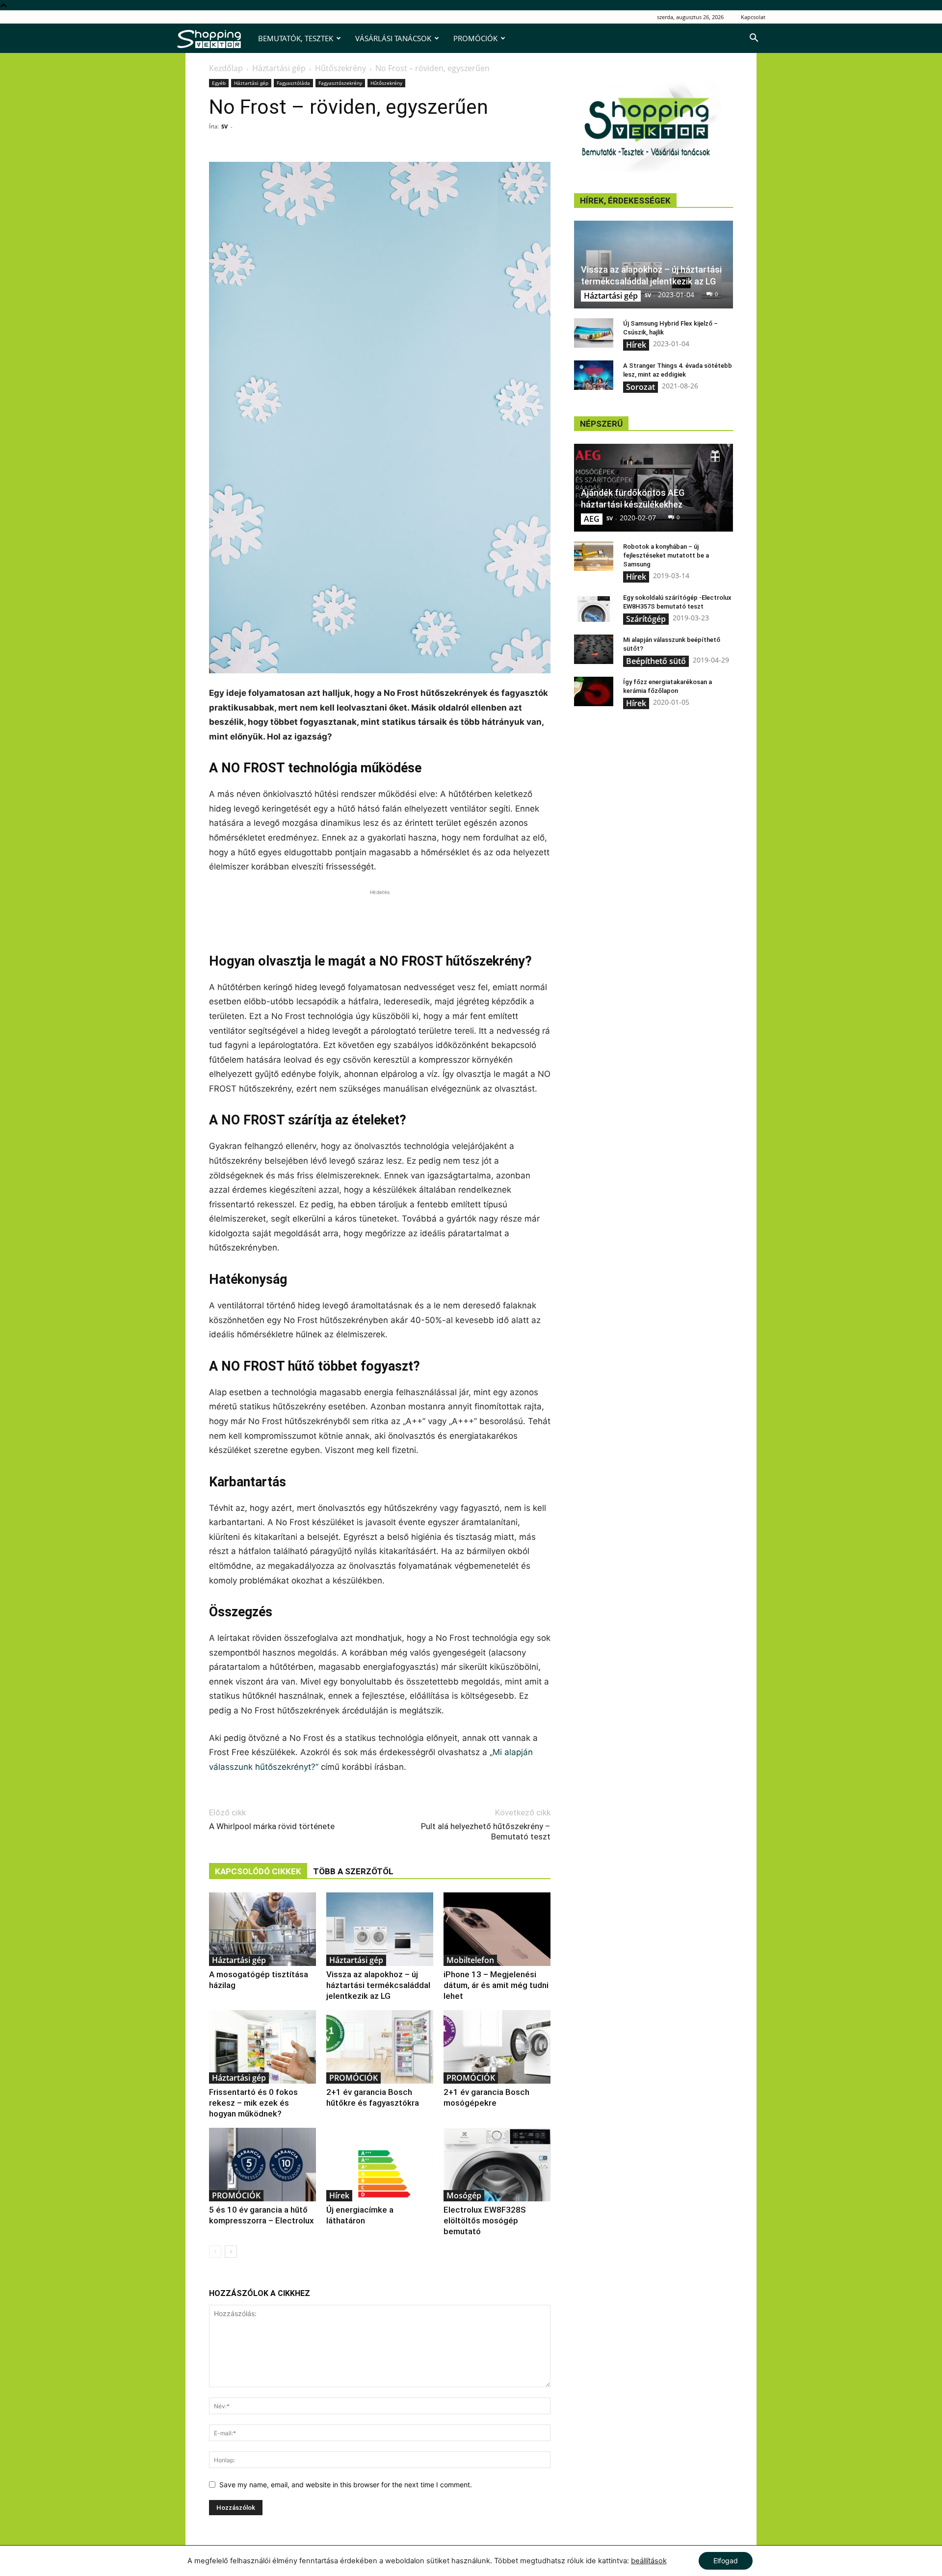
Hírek (339, 2195)
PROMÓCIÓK (475, 38)
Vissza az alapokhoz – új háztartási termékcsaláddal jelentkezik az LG (378, 1985)
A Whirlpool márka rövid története (272, 1826)
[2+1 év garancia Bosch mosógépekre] (497, 2047)
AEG (592, 519)
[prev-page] (215, 2252)
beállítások (649, 2561)
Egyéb (219, 83)
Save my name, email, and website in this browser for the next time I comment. (346, 2485)
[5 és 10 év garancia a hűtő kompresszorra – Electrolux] (262, 2165)
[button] (754, 39)
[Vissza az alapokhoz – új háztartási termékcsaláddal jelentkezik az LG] (380, 1929)
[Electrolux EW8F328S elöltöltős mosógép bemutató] (497, 2165)
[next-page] (231, 2252)
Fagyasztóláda (293, 83)
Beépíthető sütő (656, 661)
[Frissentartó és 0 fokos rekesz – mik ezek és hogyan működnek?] (262, 2047)
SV (224, 126)
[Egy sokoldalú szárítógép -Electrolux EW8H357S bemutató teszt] (594, 607)
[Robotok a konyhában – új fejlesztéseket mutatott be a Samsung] (594, 556)
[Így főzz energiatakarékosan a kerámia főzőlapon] (594, 691)
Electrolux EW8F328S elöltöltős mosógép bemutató (485, 2220)
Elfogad (726, 2561)
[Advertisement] (380, 912)
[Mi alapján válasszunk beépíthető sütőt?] (594, 649)
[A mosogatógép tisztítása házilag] (262, 1929)
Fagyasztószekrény (340, 83)
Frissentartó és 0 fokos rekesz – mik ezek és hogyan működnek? (253, 2103)
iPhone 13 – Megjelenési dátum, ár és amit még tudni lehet (496, 1985)
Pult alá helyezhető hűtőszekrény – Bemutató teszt (486, 1831)
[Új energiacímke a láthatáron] (380, 2165)
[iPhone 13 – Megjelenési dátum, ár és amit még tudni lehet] (497, 1929)
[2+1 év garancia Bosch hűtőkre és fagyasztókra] (380, 2047)
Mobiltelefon (470, 1960)
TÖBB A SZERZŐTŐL (353, 1871)
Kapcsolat (753, 17)
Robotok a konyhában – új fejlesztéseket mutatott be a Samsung (666, 555)
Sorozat (641, 387)
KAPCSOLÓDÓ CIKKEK (258, 1871)
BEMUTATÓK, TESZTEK (296, 38)
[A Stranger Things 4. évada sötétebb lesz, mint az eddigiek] (594, 375)
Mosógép (464, 2195)
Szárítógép (646, 619)
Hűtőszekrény (340, 68)
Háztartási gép (279, 68)
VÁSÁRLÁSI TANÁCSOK (393, 38)
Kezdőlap (226, 68)
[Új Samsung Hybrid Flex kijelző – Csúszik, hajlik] (594, 333)
